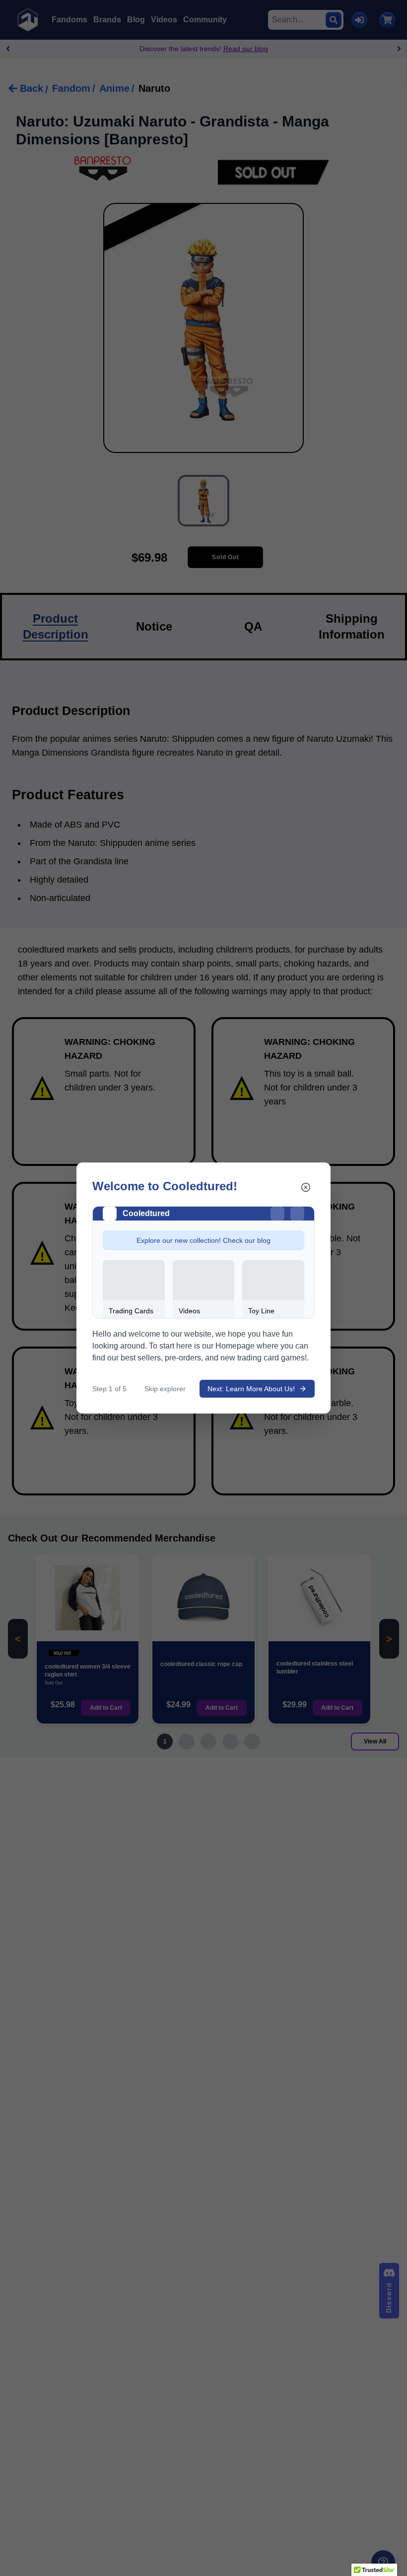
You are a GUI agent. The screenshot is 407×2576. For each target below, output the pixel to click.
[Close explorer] (306, 1187)
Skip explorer (165, 1389)
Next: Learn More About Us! (251, 1389)
